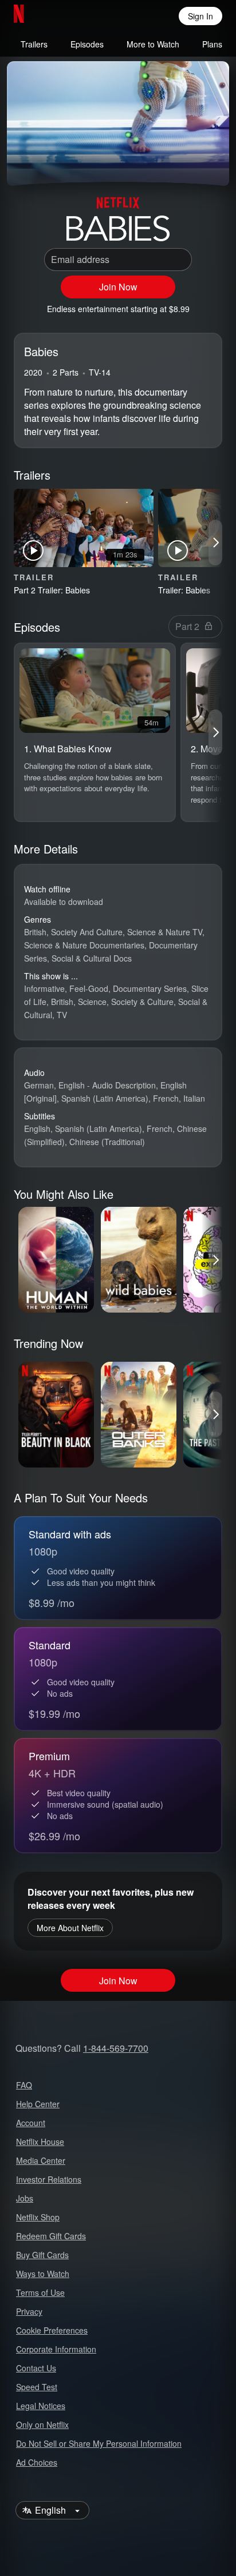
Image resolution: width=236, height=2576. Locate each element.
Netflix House (40, 2142)
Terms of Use (40, 2292)
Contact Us (36, 2368)
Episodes (87, 44)
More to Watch (153, 44)
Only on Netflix (42, 2425)
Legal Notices (41, 2406)
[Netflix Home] (56, 16)
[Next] (215, 543)
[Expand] (183, 163)
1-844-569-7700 (116, 2048)
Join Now (118, 287)
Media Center (41, 2160)
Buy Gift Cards (42, 2255)
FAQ (24, 2085)
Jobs (25, 2198)
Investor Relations (49, 2179)
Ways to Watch (43, 2274)
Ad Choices (37, 2462)
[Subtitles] (211, 163)
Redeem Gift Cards (51, 2236)
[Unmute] (53, 163)
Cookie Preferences (52, 2330)
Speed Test (37, 2387)
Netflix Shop (38, 2217)
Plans (212, 44)
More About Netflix (70, 1928)
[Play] (25, 163)
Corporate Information (56, 2349)
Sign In (200, 16)
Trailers (34, 44)
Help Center (38, 2104)
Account (31, 2123)
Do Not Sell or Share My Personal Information (99, 2443)
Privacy (29, 2311)
